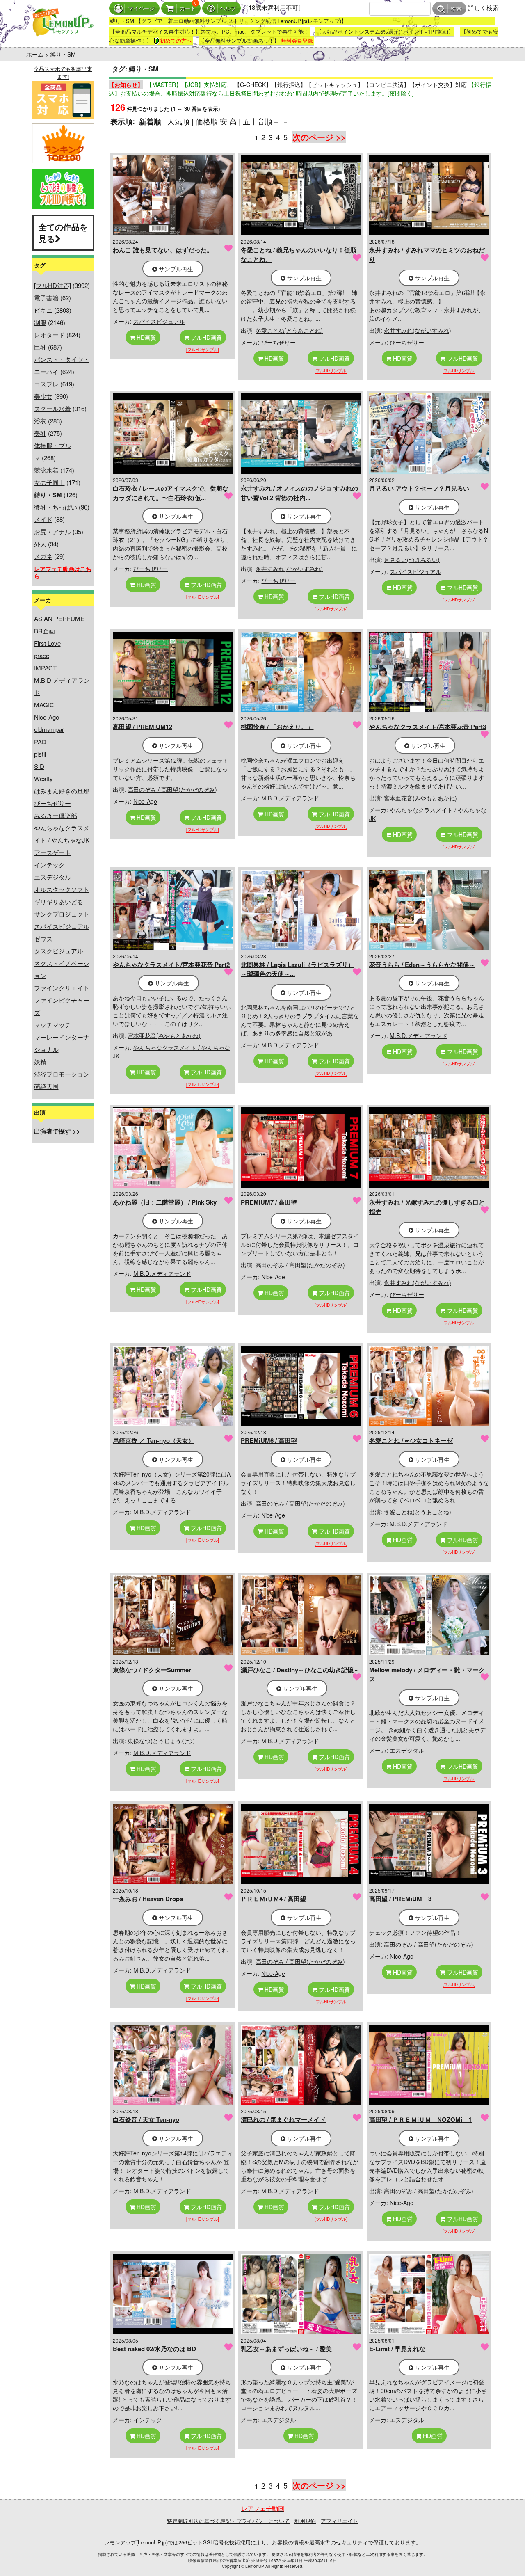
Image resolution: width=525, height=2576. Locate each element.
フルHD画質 (205, 337)
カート (188, 8)
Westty (43, 778)
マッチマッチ (52, 1025)
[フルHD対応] (52, 285)
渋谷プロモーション (62, 1074)
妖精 (40, 1062)
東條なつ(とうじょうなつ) (161, 1741)
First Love (47, 643)
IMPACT (45, 668)
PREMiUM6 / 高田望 (269, 1440)
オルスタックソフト (62, 889)
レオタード (49, 335)
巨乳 (40, 347)
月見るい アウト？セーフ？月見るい (419, 488)
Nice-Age (47, 717)
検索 (456, 9)
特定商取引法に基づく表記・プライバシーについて (228, 2521)
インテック (49, 865)
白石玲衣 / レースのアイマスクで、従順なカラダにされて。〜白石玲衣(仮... (171, 493)
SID (39, 766)
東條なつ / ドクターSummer (152, 1670)
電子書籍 (46, 298)
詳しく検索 (483, 8)
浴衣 (40, 421)
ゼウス (43, 938)
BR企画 (45, 631)
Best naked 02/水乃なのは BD (154, 2349)
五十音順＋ (261, 121)
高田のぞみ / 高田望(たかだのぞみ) (172, 789)
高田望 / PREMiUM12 (143, 727)
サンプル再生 (175, 269)
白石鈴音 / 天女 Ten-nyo (146, 2119)
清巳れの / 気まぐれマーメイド (283, 2119)
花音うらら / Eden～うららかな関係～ (422, 965)
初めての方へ (176, 40)
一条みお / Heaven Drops (148, 1899)
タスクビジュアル (59, 951)
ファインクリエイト (62, 988)
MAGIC (44, 705)
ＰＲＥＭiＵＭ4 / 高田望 (273, 1899)
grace (42, 655)
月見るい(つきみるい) (412, 560)
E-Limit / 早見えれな (397, 2349)
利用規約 (305, 2521)
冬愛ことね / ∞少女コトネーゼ (411, 1440)
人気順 (178, 121)
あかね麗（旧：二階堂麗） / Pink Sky (165, 1202)
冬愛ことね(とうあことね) (289, 330)
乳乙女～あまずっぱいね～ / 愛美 (286, 2349)
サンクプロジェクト (62, 914)
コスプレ (46, 384)
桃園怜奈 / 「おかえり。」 (277, 727)
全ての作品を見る (63, 233)
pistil (40, 754)
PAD (40, 742)
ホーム (35, 54)
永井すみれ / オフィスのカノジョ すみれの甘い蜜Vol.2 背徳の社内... (299, 493)
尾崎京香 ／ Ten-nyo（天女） (154, 1440)
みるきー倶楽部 (56, 815)
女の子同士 (49, 482)
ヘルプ (228, 8)
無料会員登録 (297, 40)
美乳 (40, 433)
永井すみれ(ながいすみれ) (418, 330)
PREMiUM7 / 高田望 (269, 1202)
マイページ (141, 8)
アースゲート (52, 852)
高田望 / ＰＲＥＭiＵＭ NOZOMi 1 (420, 2119)
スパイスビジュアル (62, 926)
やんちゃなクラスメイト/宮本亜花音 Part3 (428, 727)
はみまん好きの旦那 (62, 791)
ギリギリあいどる (59, 902)
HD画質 (146, 337)
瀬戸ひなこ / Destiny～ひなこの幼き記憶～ (300, 1670)
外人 (40, 544)
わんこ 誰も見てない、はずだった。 (163, 250)
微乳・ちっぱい (56, 507)
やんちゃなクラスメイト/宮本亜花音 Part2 (171, 965)
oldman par (49, 729)
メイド (43, 519)
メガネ (43, 556)
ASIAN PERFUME (59, 618)
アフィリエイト (339, 2521)
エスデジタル (52, 877)
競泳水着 (46, 470)
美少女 (43, 396)
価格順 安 (211, 121)
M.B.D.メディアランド (290, 798)
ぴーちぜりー (52, 803)
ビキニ (43, 310)
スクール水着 (52, 408)
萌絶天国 (46, 1086)
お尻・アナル (52, 531)
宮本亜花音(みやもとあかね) (420, 798)
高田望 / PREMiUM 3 (400, 1899)
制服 (40, 322)
